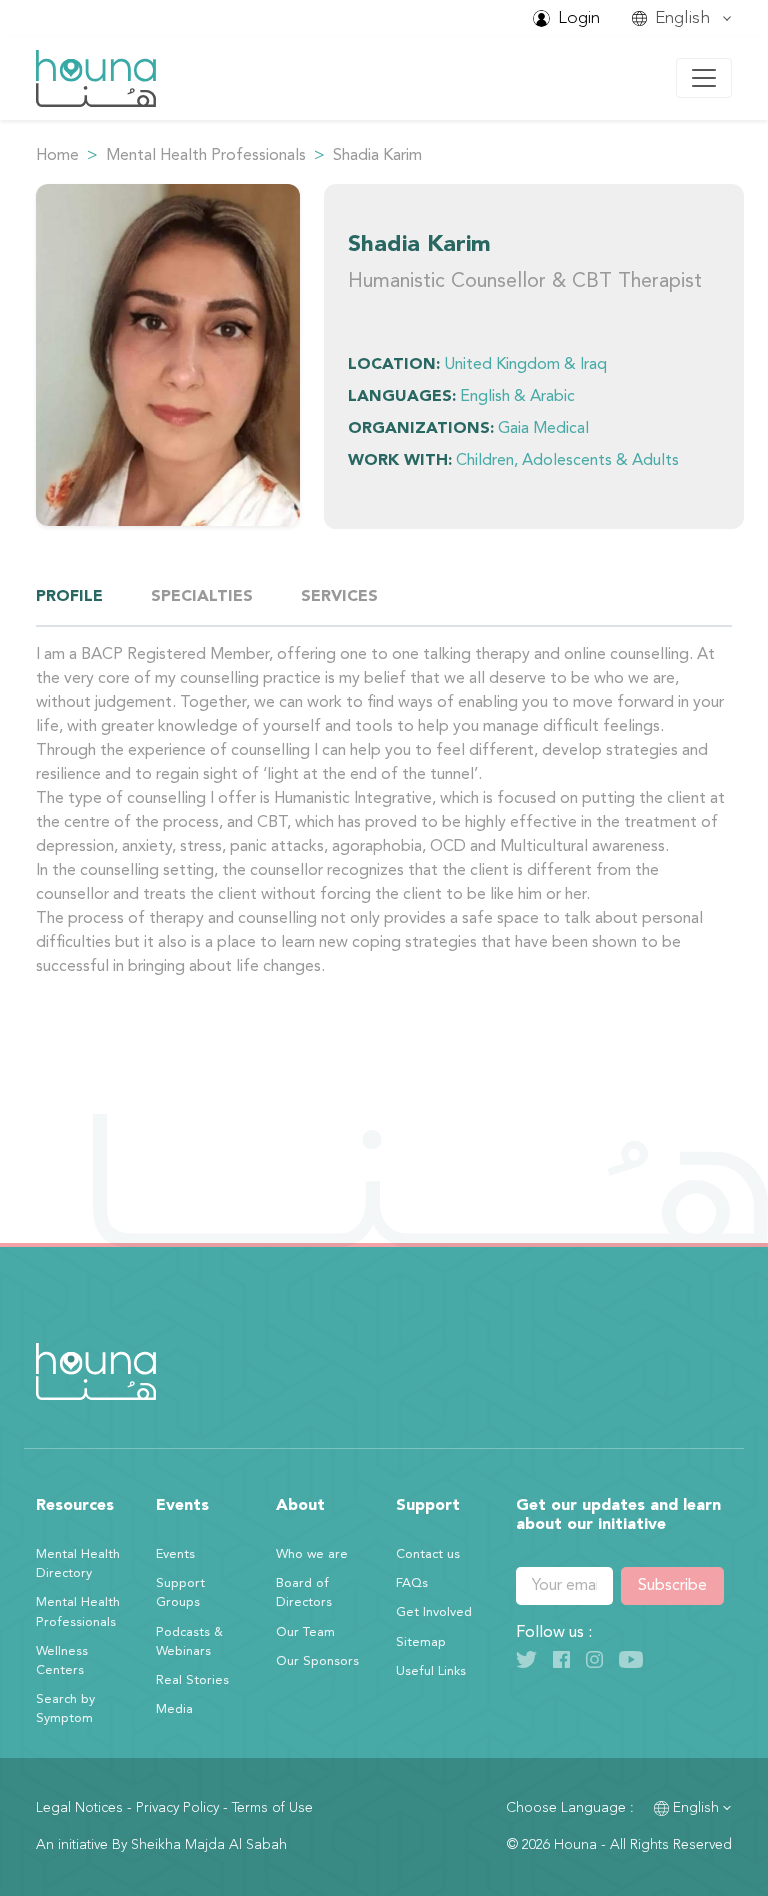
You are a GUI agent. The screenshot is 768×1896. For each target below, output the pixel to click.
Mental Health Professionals (206, 156)
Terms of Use (272, 1808)
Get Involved (434, 1612)
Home (57, 156)
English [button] (696, 1808)
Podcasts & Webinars (189, 1642)
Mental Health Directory (78, 1564)
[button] (682, 18)
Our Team (305, 1632)
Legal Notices (79, 1808)
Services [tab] (339, 597)
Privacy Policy (177, 1808)
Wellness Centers (62, 1661)
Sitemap (421, 1642)
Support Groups (180, 1593)
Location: (394, 365)
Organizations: (421, 429)
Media (174, 1709)
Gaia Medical (543, 429)
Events (175, 1554)
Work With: (400, 461)
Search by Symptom (65, 1709)
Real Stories (192, 1680)
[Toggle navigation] (704, 78)
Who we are (312, 1554)
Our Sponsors (317, 1661)
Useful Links (431, 1671)
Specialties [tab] (202, 597)
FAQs (412, 1583)
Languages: (402, 397)
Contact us (428, 1554)
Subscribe (672, 1586)
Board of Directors (304, 1593)
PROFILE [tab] (69, 597)
